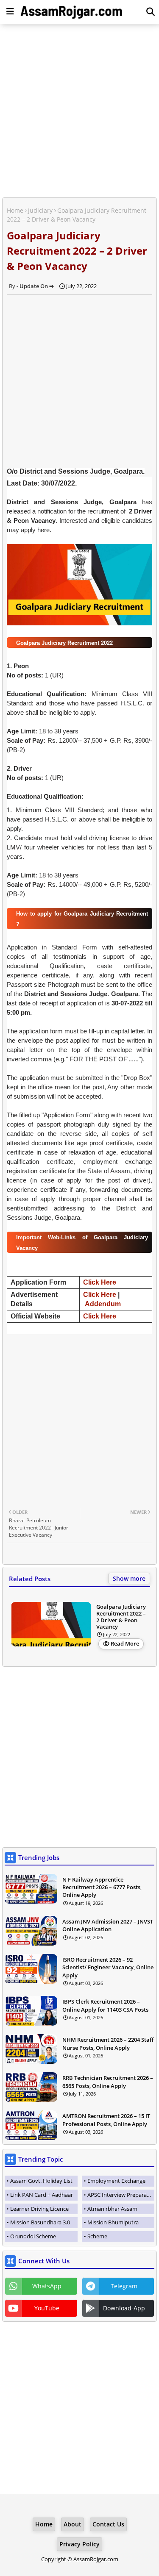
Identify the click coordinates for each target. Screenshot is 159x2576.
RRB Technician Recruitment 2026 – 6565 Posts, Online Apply (108, 2082)
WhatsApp (47, 2286)
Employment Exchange (116, 2181)
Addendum (103, 1304)
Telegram (124, 2286)
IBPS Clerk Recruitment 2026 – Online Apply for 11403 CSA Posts (105, 2005)
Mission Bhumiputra (113, 2222)
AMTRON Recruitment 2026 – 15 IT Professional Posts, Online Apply (106, 2120)
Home (15, 210)
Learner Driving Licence (39, 2209)
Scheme (97, 2236)
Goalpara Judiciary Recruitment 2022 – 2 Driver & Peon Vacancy (121, 1617)
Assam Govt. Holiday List (41, 2181)
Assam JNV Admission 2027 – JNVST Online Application (108, 1925)
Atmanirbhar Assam (112, 2209)
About (73, 2524)
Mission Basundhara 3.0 (40, 2222)
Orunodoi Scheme (33, 2236)
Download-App (124, 2308)
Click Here (100, 1282)
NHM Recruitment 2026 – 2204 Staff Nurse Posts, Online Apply (108, 2043)
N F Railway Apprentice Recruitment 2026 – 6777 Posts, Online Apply (102, 1887)
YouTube (47, 2308)
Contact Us (108, 2524)
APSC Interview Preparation (121, 2195)
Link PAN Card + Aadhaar (42, 2195)
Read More (125, 1643)
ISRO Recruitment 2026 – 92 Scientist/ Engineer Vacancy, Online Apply (108, 1967)
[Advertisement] (79, 112)
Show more (129, 1578)
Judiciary (40, 210)
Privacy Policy (79, 2544)
